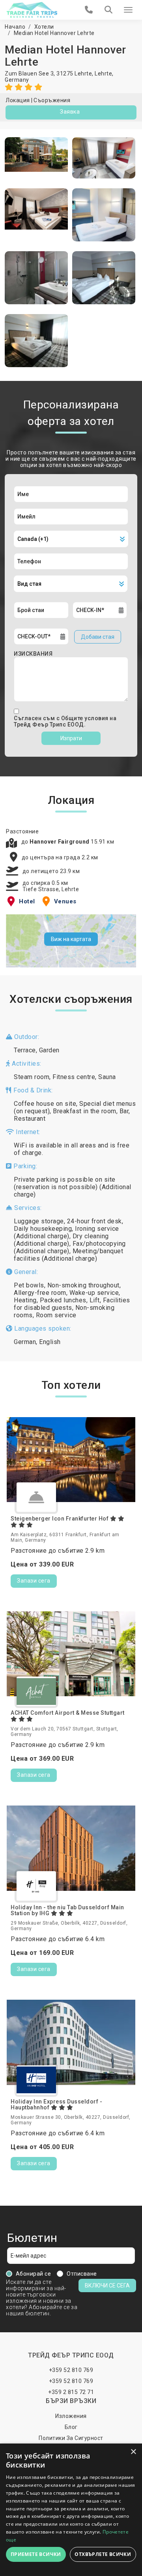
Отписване (82, 2274)
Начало (15, 27)
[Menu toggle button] (128, 10)
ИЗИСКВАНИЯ (33, 654)
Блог (71, 2427)
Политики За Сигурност (71, 2438)
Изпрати (71, 738)
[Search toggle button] (108, 10)
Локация (18, 100)
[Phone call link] (89, 10)
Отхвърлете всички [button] (103, 2554)
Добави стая (98, 637)
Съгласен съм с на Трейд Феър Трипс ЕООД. (65, 721)
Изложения (71, 2416)
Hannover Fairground (60, 842)
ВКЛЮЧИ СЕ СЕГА (107, 2285)
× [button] (133, 2452)
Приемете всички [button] (36, 2554)
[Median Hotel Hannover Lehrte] (36, 158)
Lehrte (103, 74)
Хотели (44, 27)
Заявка (70, 112)
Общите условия (86, 718)
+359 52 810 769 (71, 2370)
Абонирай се (34, 2274)
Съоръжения (52, 100)
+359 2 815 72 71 (71, 2392)
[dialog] (71, 2510)
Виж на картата (71, 939)
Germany (17, 80)
